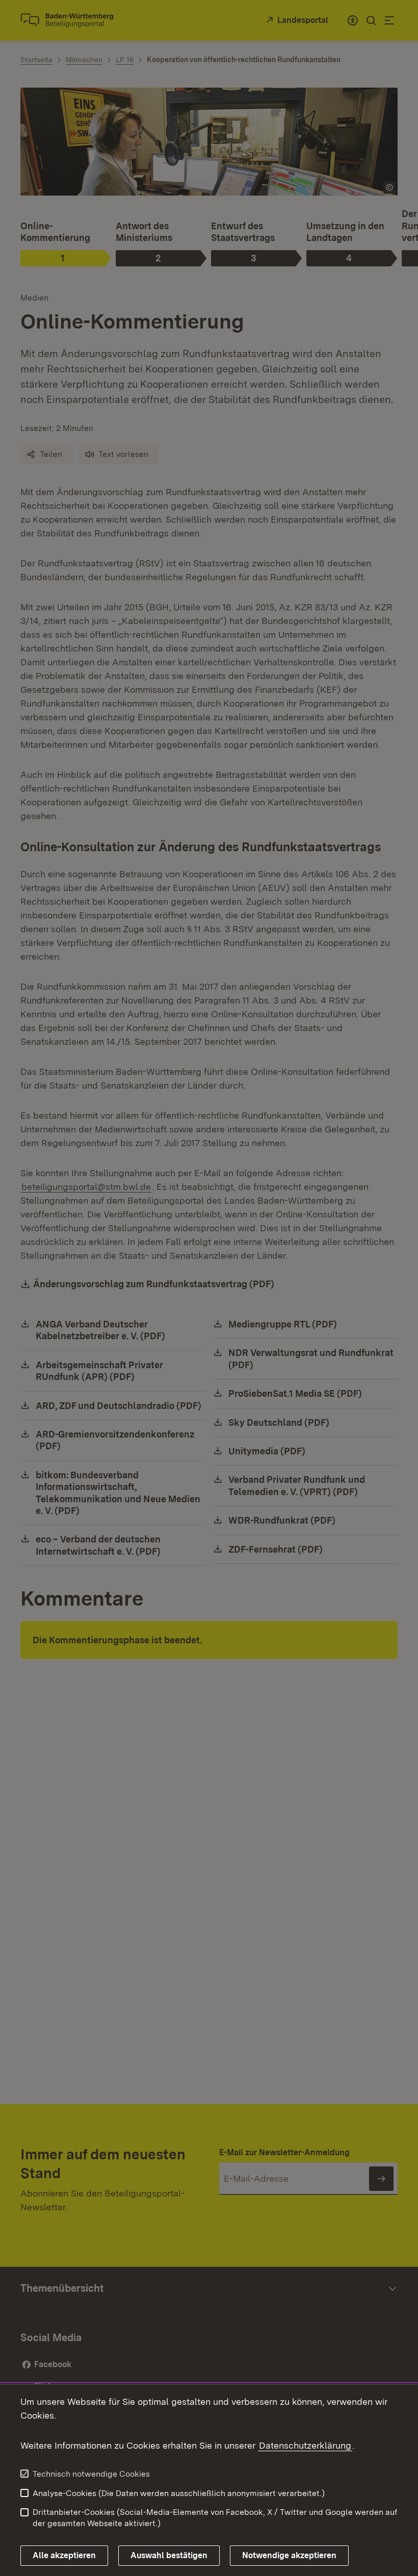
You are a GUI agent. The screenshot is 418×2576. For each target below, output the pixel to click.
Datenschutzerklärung (305, 2445)
